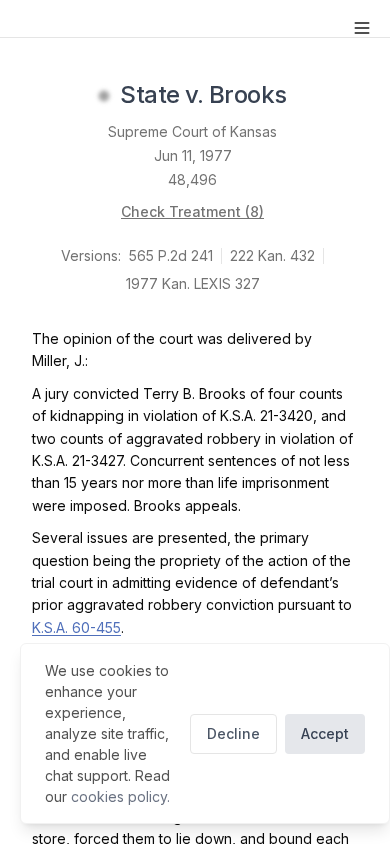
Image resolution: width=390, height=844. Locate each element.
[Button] (362, 28)
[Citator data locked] (104, 96)
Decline (233, 733)
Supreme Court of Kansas (192, 131)
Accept (325, 733)
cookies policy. (120, 796)
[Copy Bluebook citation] (309, 96)
